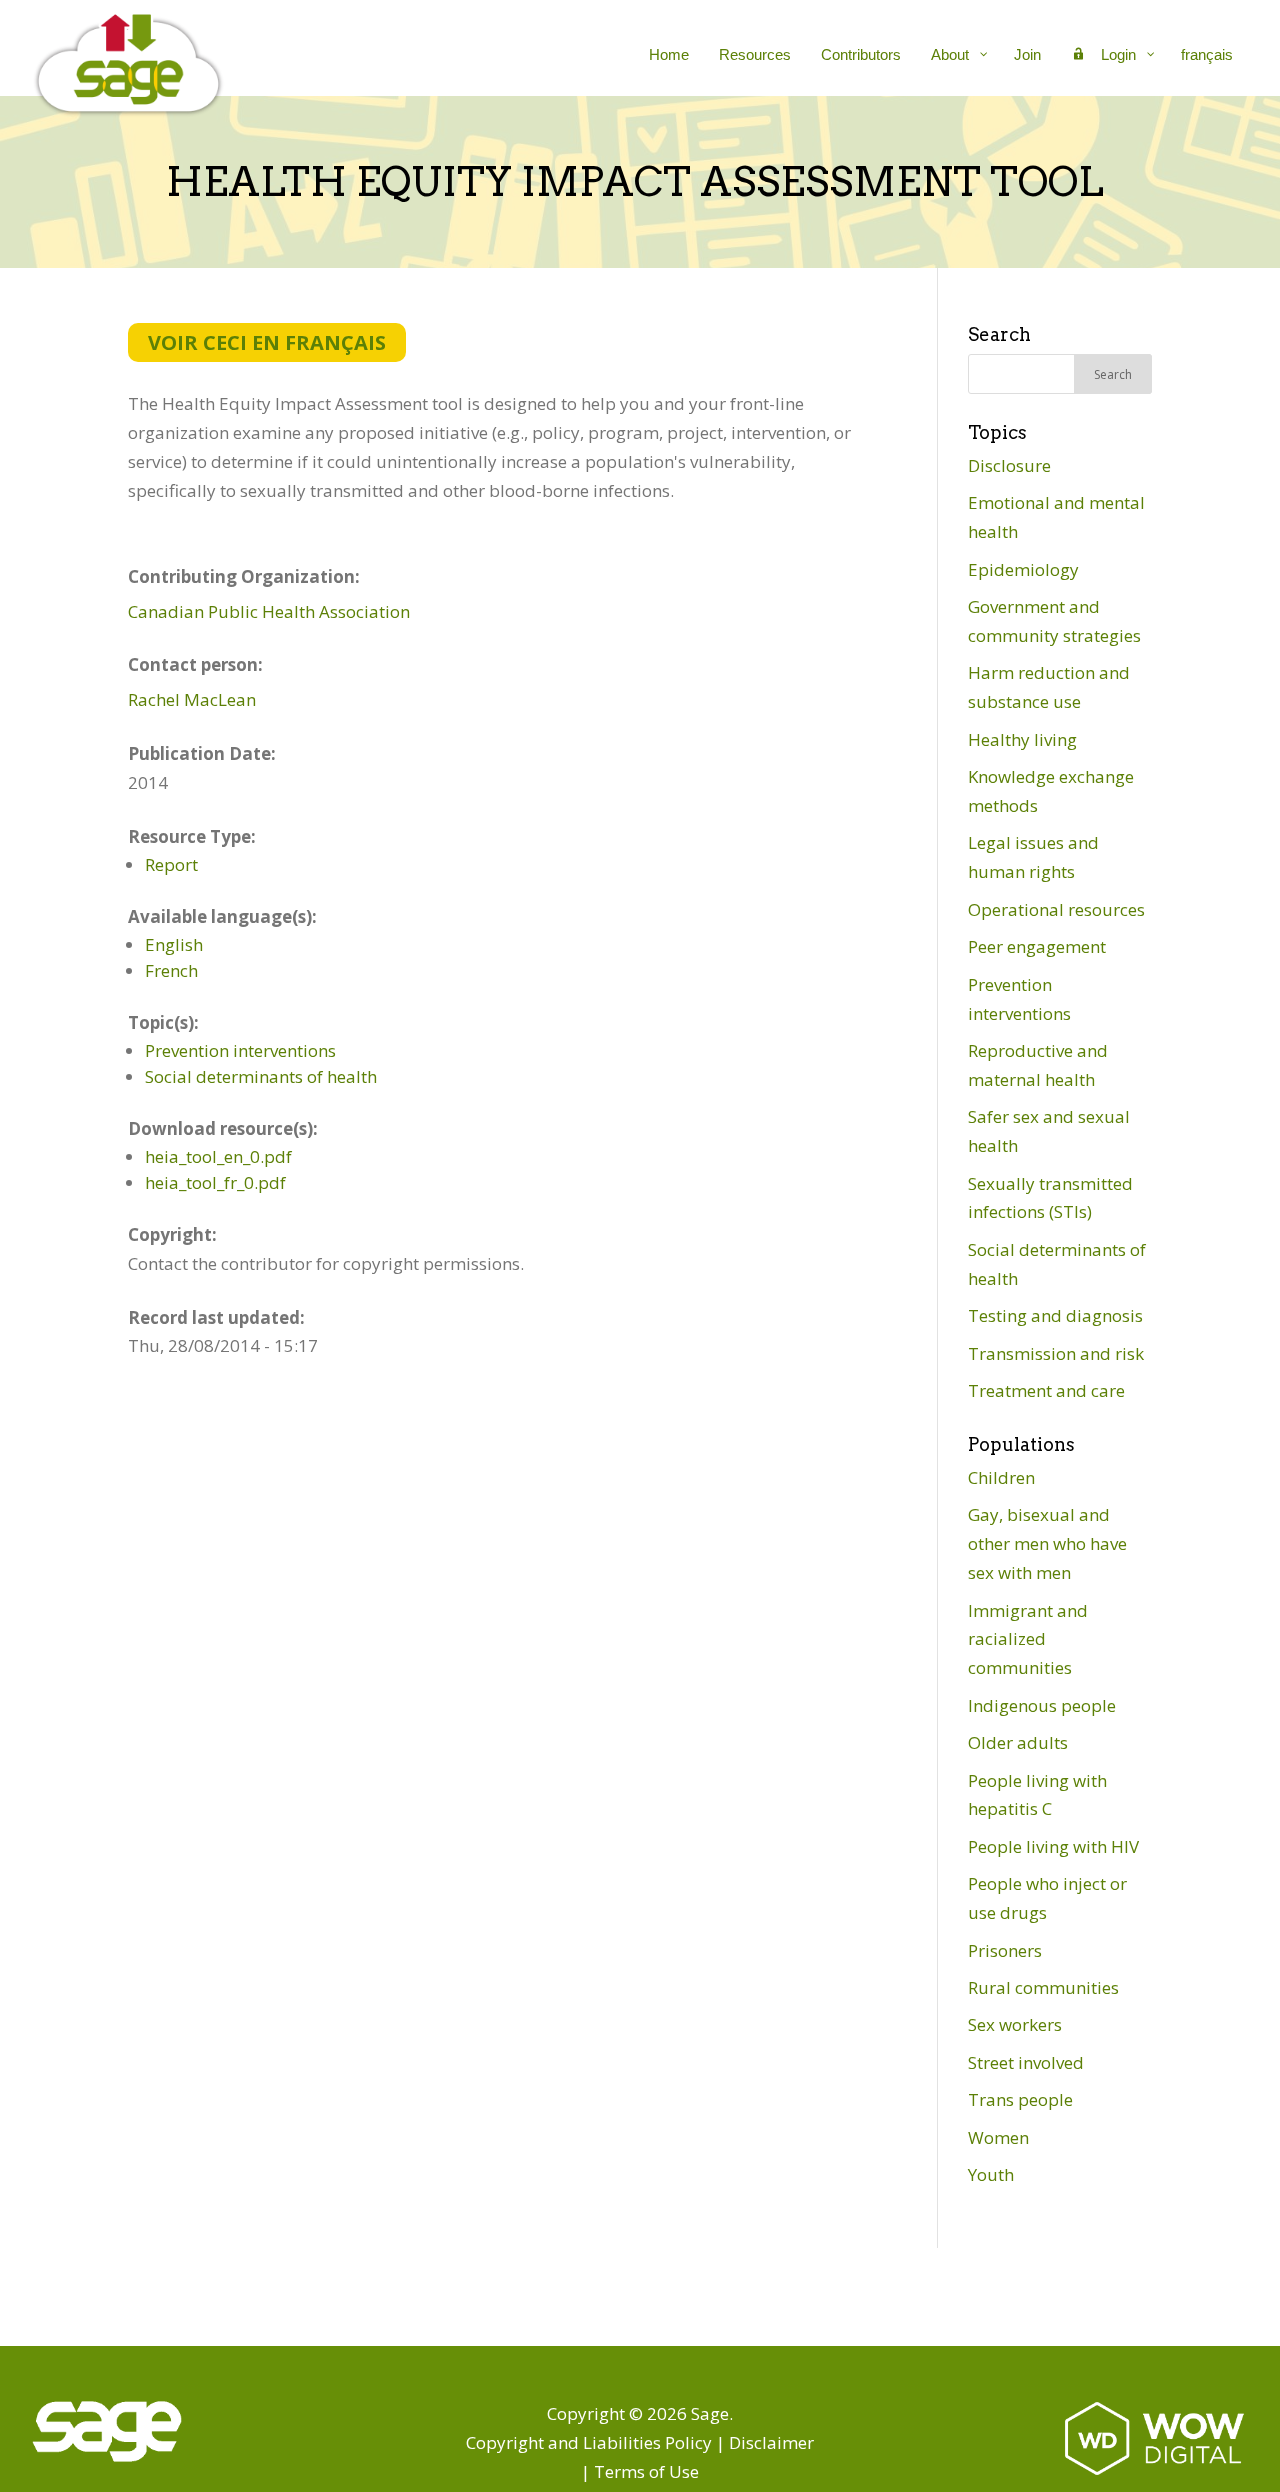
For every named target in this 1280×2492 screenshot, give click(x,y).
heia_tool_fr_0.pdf (215, 1182)
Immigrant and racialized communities (1028, 1639)
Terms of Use (646, 2471)
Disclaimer (771, 2442)
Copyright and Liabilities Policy (589, 2442)
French (171, 970)
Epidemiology (1023, 569)
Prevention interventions (240, 1050)
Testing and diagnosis (1055, 1315)
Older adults (1018, 1742)
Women (998, 2137)
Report (171, 864)
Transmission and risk (1056, 1353)
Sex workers (1015, 2024)
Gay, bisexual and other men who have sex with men (1047, 1543)
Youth (991, 2174)
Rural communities (1043, 1987)
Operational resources (1056, 909)
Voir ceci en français (267, 342)
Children (1001, 1477)
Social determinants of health (261, 1076)
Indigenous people (1042, 1705)
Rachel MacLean (192, 699)
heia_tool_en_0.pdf (218, 1156)
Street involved (1026, 2062)
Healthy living (1022, 739)
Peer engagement (1037, 946)
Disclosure (1009, 465)
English (174, 944)
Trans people (1020, 2099)
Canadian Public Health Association (269, 611)
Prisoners (1005, 1950)
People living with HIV (1053, 1846)
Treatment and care (1046, 1390)
